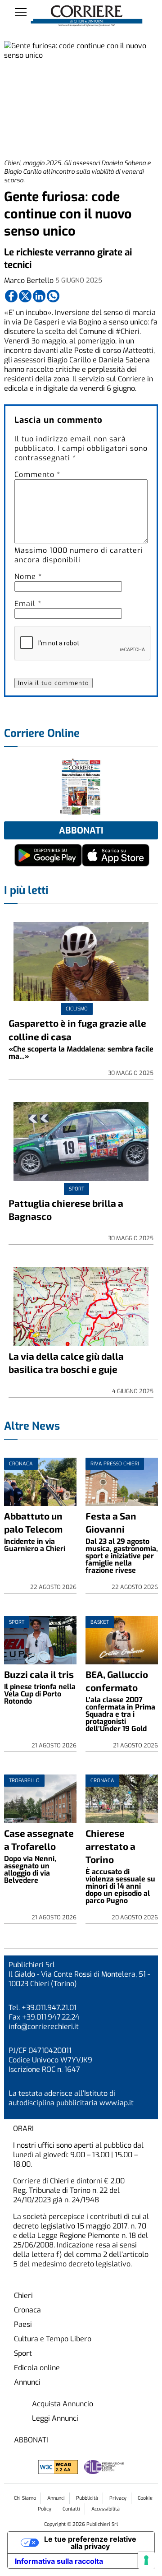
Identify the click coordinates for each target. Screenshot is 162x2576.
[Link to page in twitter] (25, 296)
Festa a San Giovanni (111, 1522)
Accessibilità (106, 2509)
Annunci (27, 2382)
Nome (28, 577)
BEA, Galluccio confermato (117, 1681)
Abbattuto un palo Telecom (33, 1522)
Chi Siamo (25, 2498)
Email (28, 604)
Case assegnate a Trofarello (39, 1839)
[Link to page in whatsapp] (53, 296)
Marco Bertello (29, 280)
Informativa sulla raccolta (59, 2561)
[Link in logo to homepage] (87, 16)
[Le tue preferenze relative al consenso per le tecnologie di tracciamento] (146, 2560)
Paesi (23, 2324)
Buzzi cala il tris (39, 1674)
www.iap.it (117, 2103)
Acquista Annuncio (63, 2404)
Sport (23, 2353)
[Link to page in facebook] (11, 296)
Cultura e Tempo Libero (53, 2339)
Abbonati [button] (81, 831)
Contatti (71, 2509)
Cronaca (27, 2310)
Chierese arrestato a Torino (110, 1846)
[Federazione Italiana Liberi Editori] (104, 2472)
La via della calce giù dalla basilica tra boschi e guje (66, 1362)
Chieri (23, 2296)
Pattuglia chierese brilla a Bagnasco (66, 1209)
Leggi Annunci (55, 2418)
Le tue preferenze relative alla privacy (90, 2543)
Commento (37, 475)
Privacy (118, 2498)
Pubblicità (87, 2498)
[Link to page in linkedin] (39, 296)
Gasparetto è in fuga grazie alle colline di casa (77, 1029)
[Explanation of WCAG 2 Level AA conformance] (59, 2472)
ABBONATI (31, 2440)
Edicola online (37, 2368)
